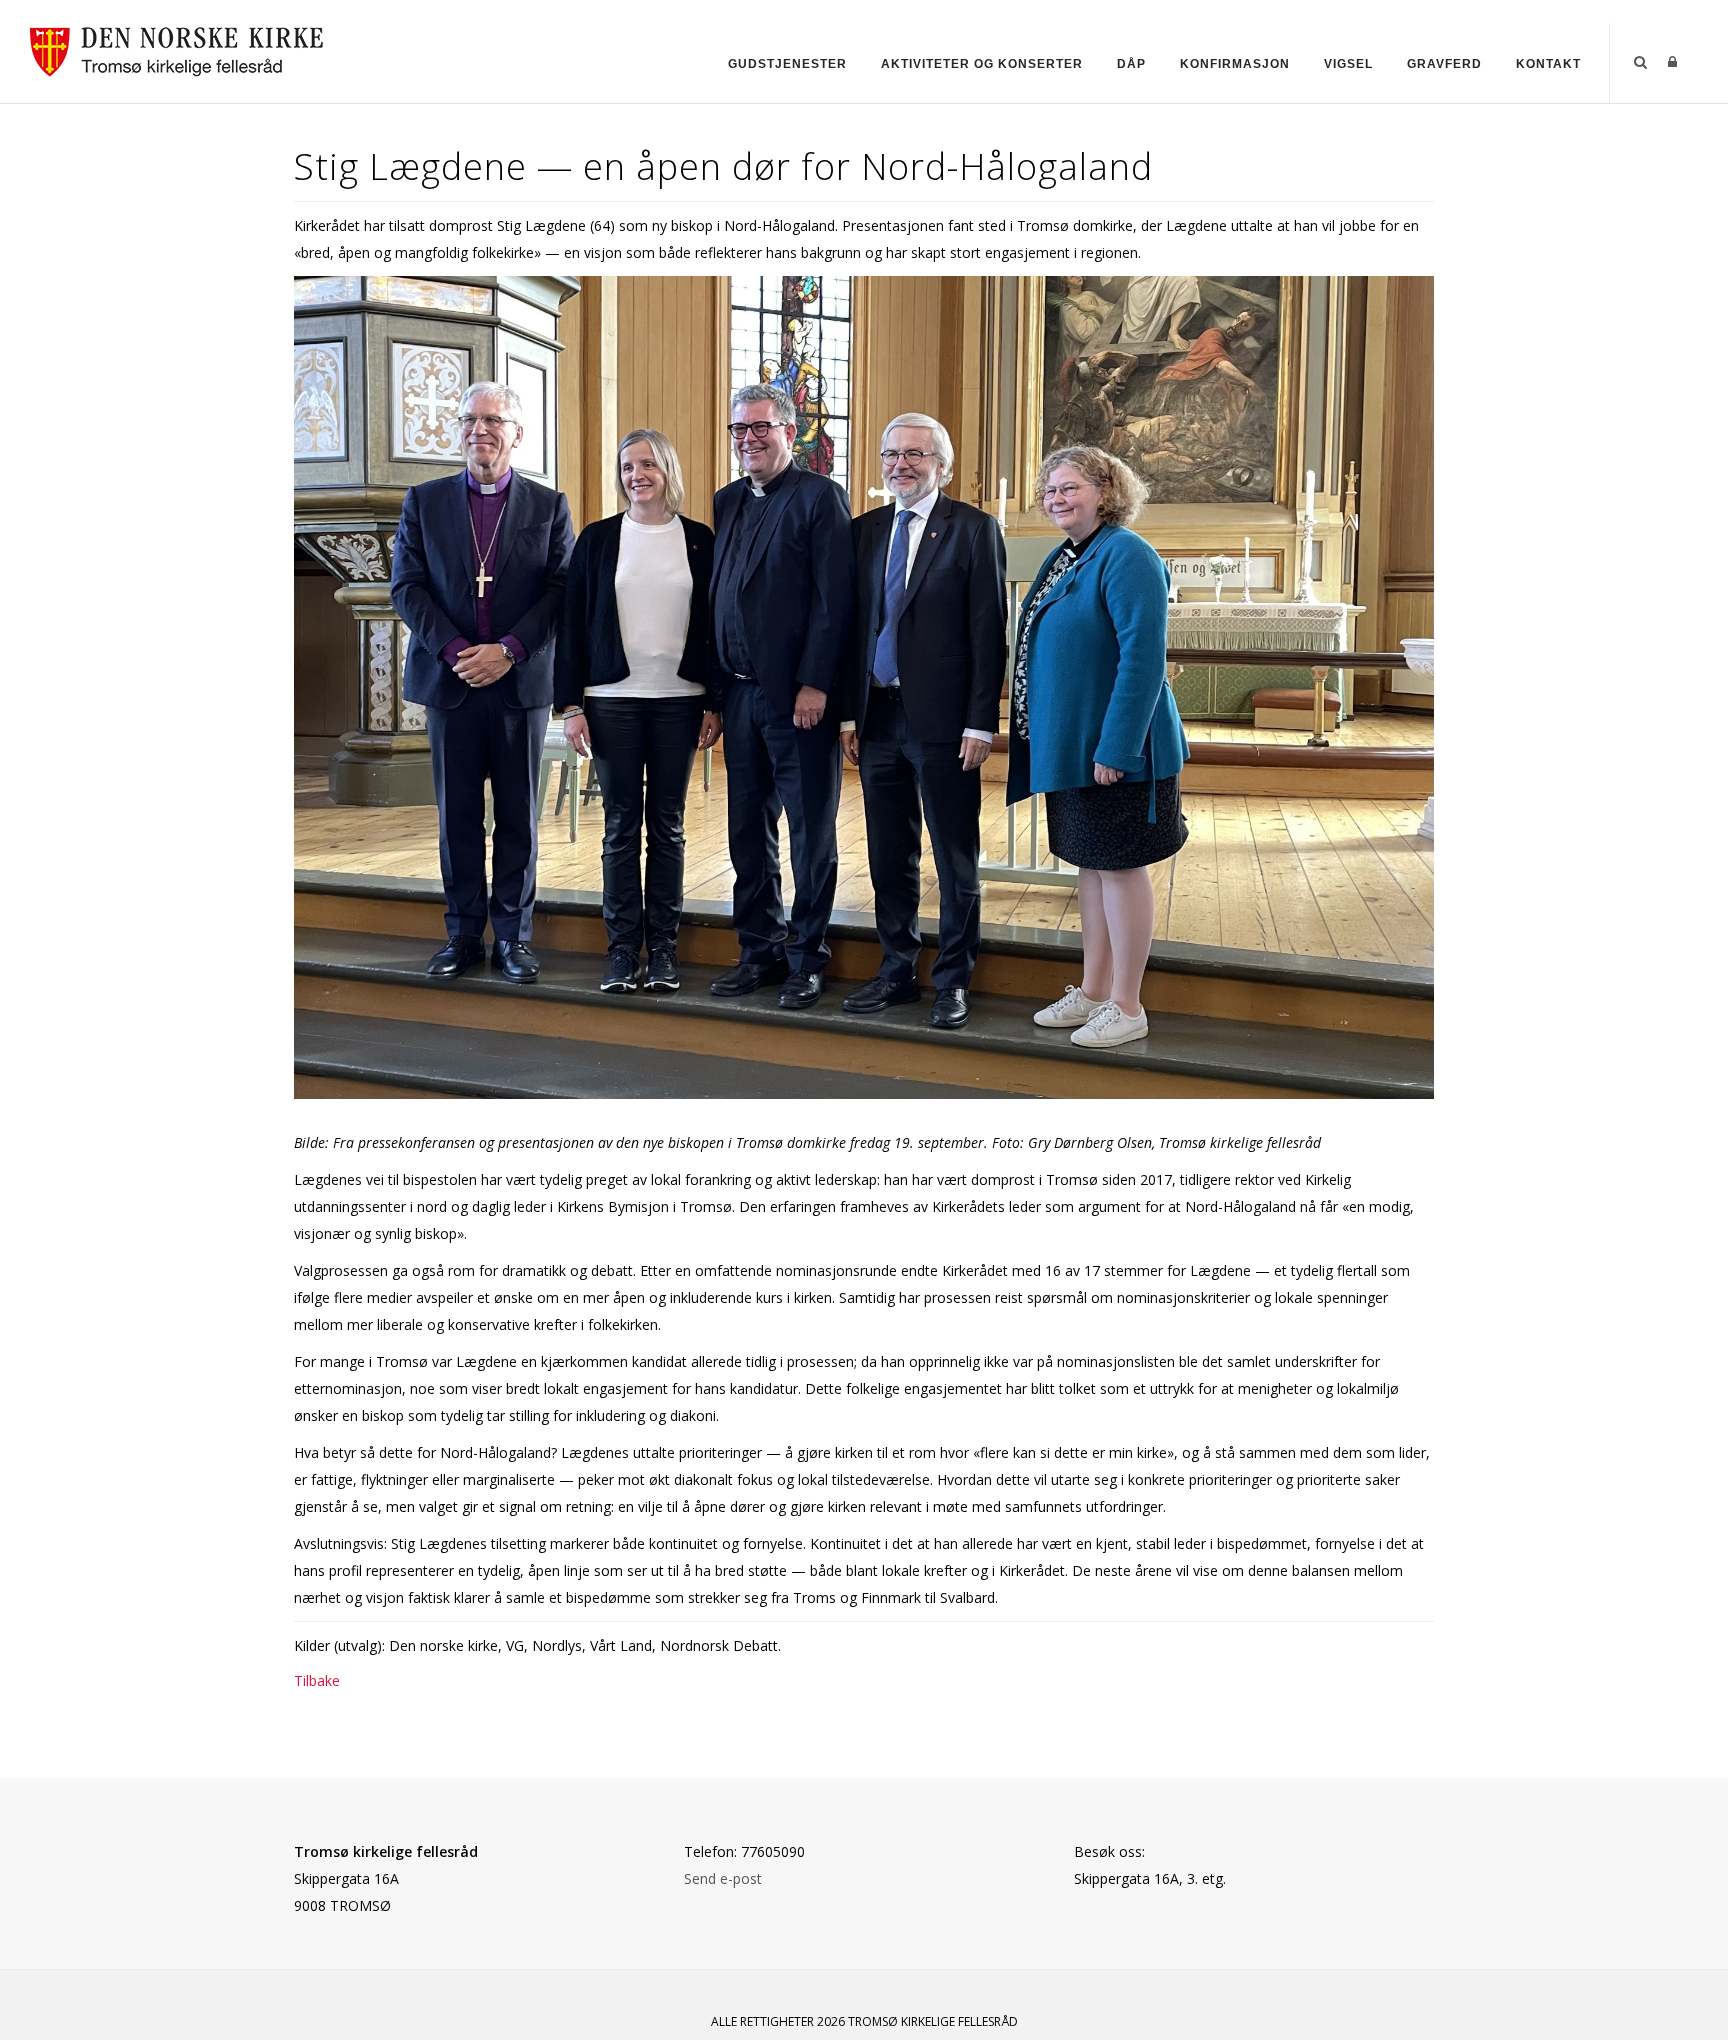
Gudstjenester (787, 64)
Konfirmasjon (1235, 64)
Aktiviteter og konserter (982, 64)
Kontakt (1548, 64)
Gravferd (1444, 64)
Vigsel (1348, 64)
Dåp (1131, 64)
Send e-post (723, 1878)
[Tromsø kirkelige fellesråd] (185, 48)
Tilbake (317, 1680)
